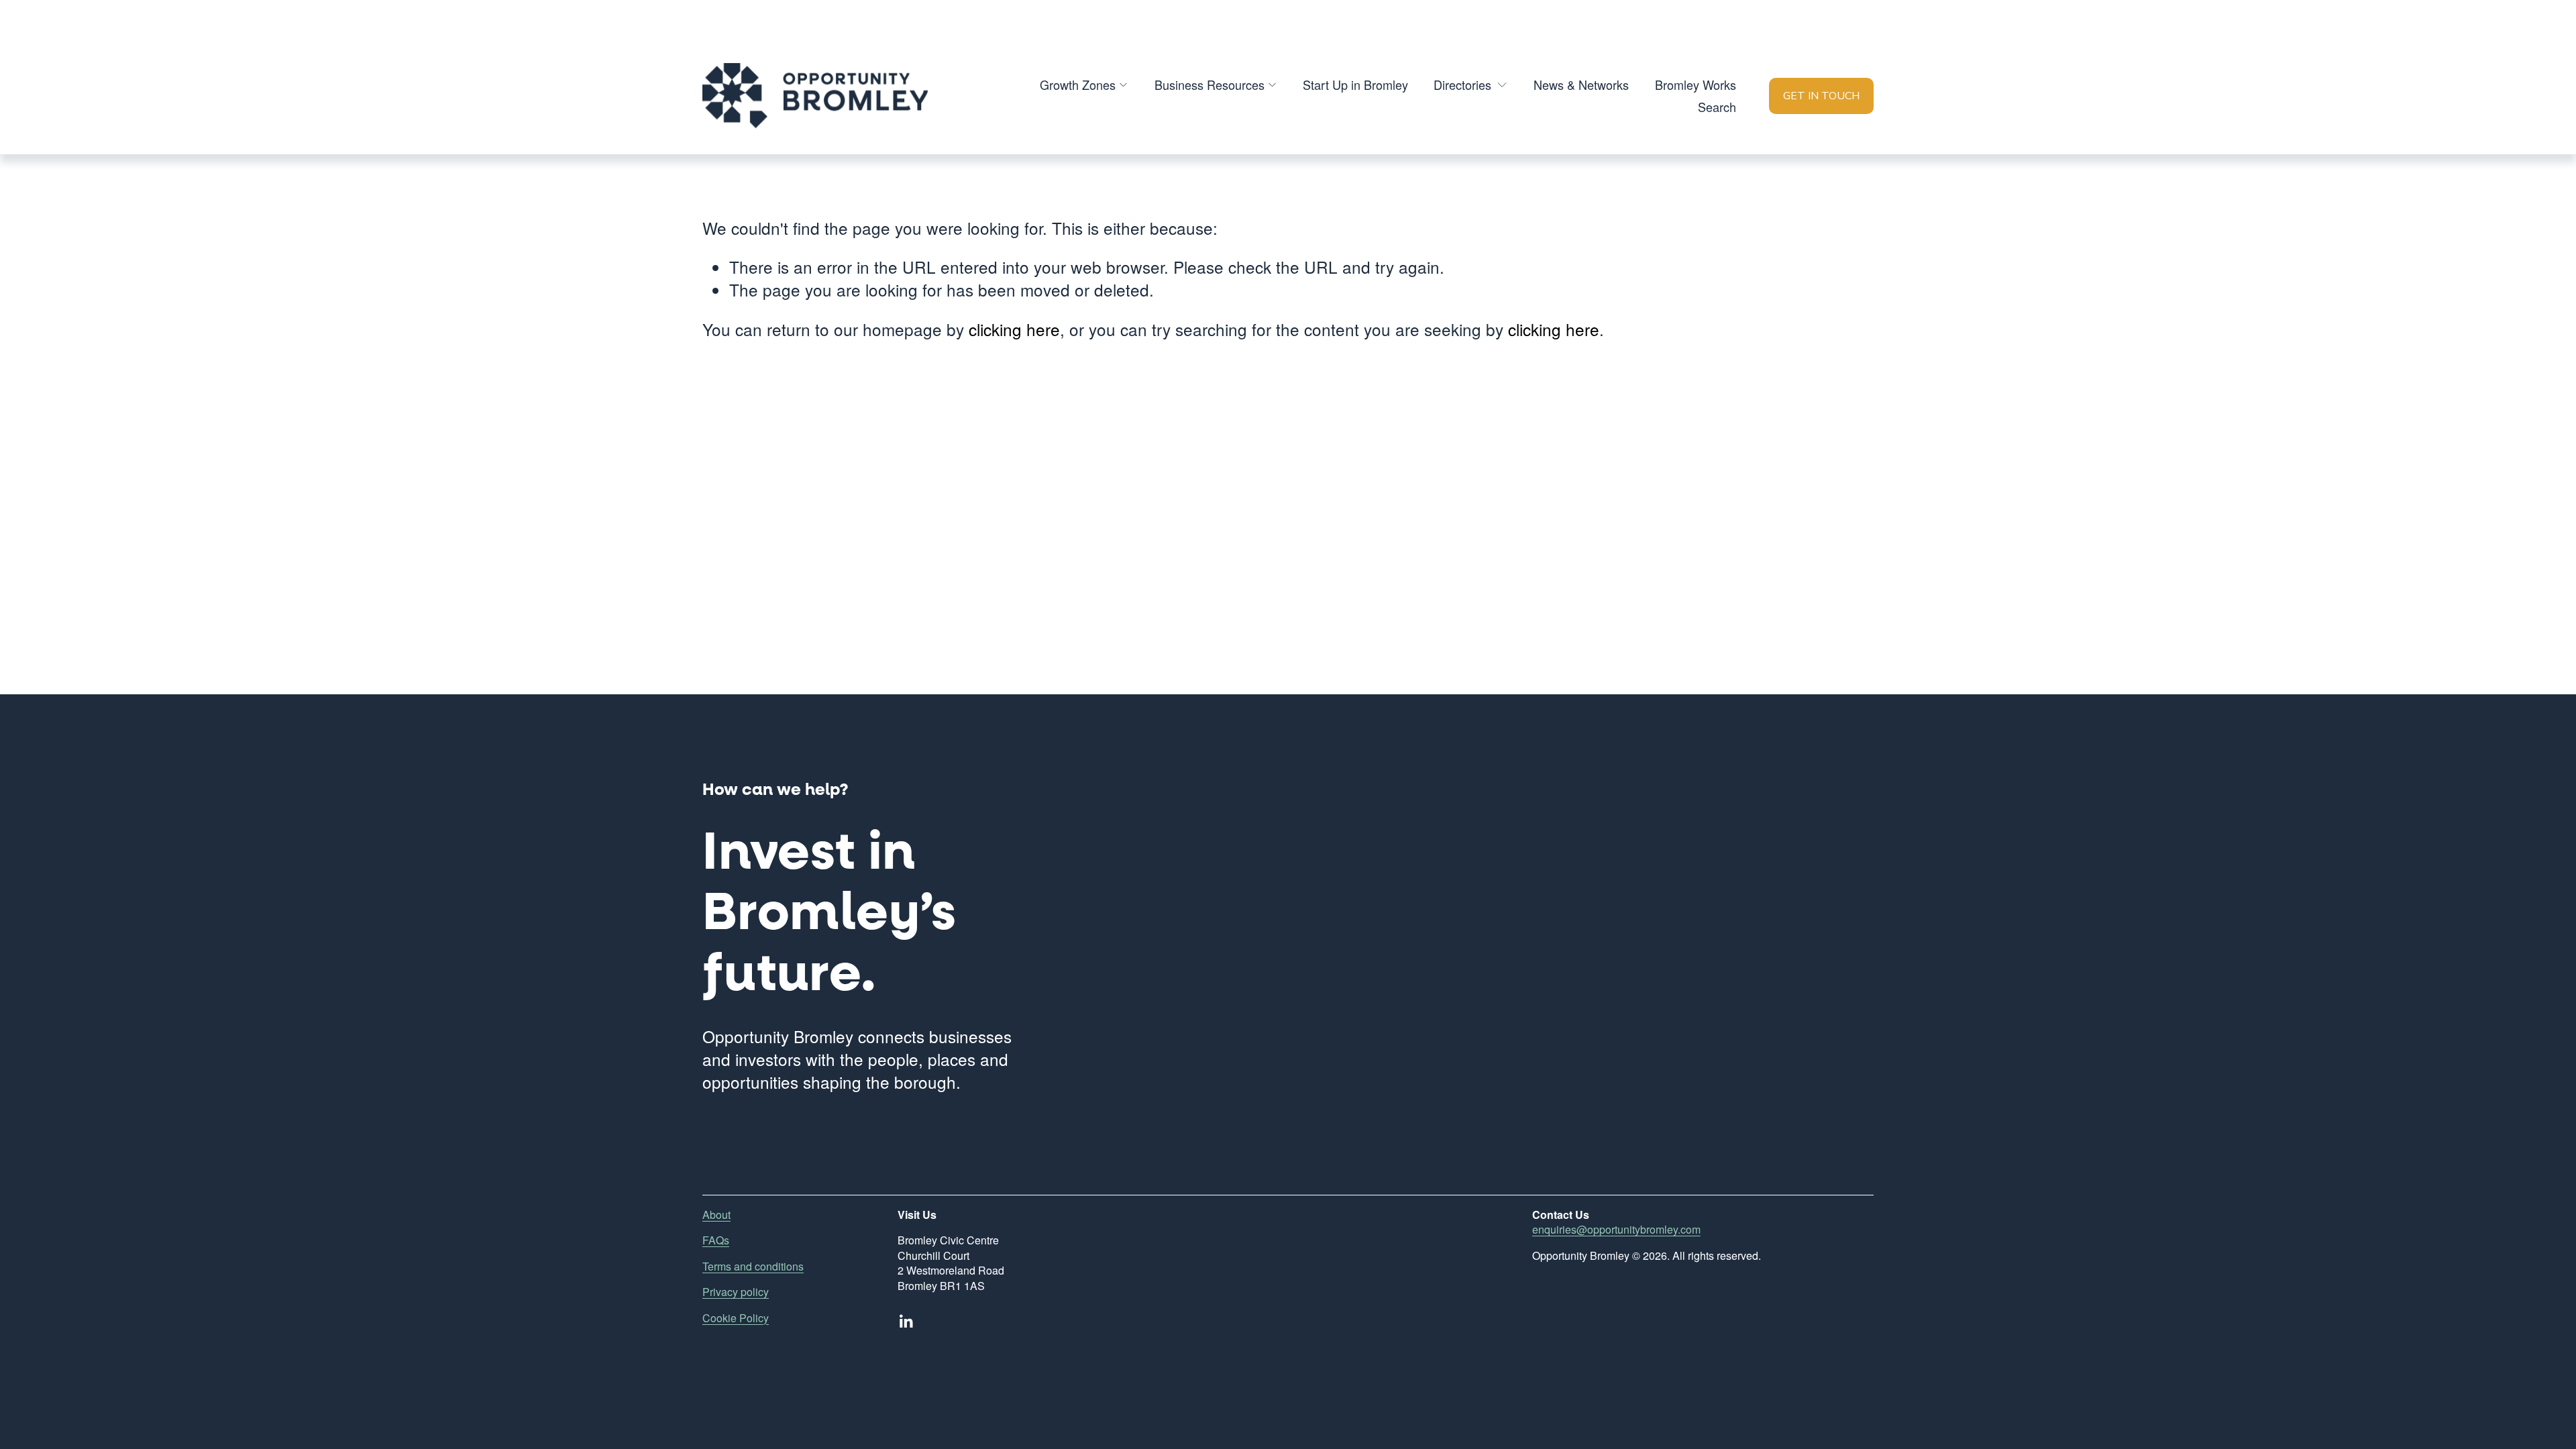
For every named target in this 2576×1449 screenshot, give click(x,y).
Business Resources (1210, 85)
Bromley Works (1696, 85)
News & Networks (1581, 85)
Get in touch (1821, 96)
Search (1717, 107)
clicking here (1014, 329)
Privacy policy (736, 1292)
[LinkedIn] (906, 1322)
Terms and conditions (753, 1267)
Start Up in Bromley (1355, 85)
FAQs (716, 1240)
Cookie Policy (736, 1318)
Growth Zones (1078, 85)
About (716, 1215)
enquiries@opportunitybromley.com (1616, 1230)
